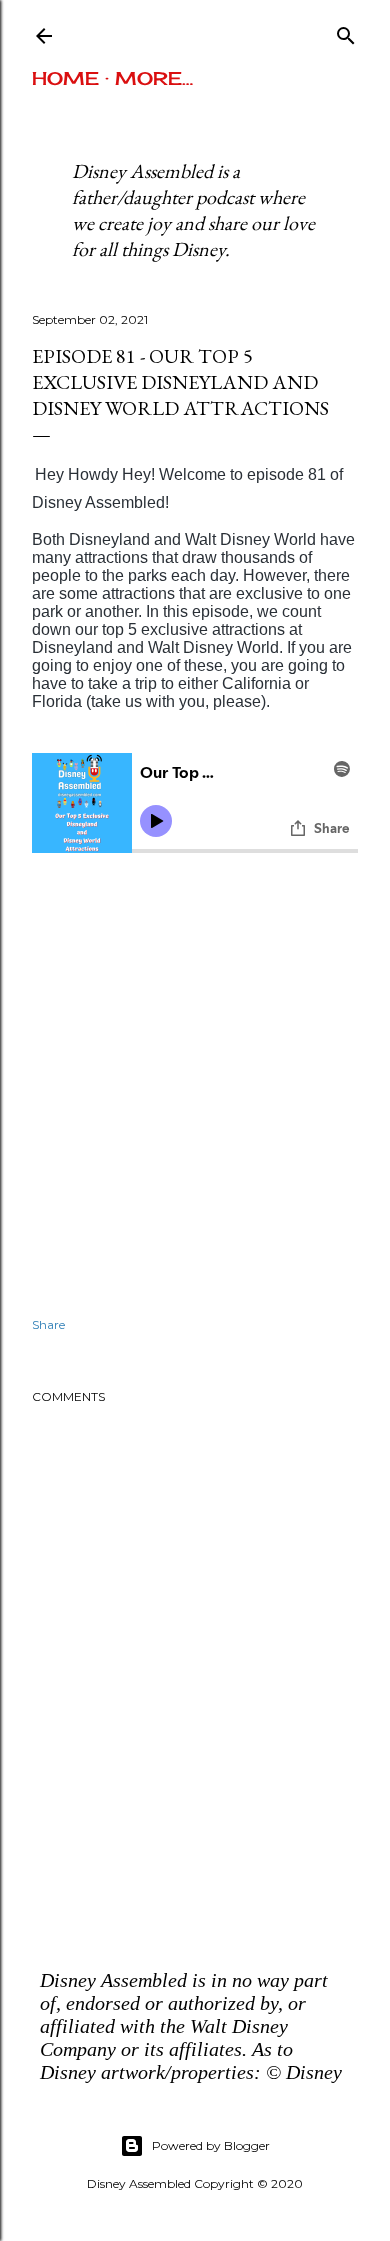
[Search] (346, 31)
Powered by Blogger (211, 2145)
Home (65, 78)
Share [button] (48, 1324)
